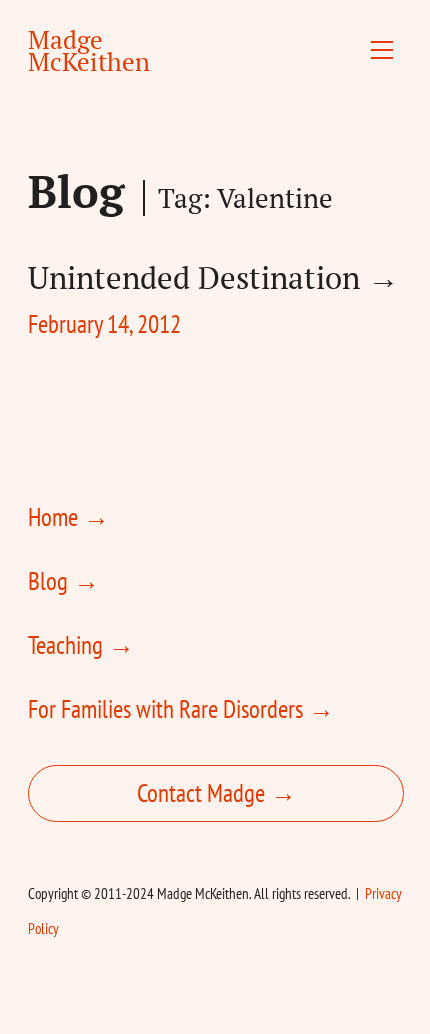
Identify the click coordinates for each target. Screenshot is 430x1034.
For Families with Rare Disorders (165, 709)
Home (53, 517)
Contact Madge (201, 793)
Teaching (65, 645)
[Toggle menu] (382, 50)
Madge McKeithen (89, 50)
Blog (76, 191)
